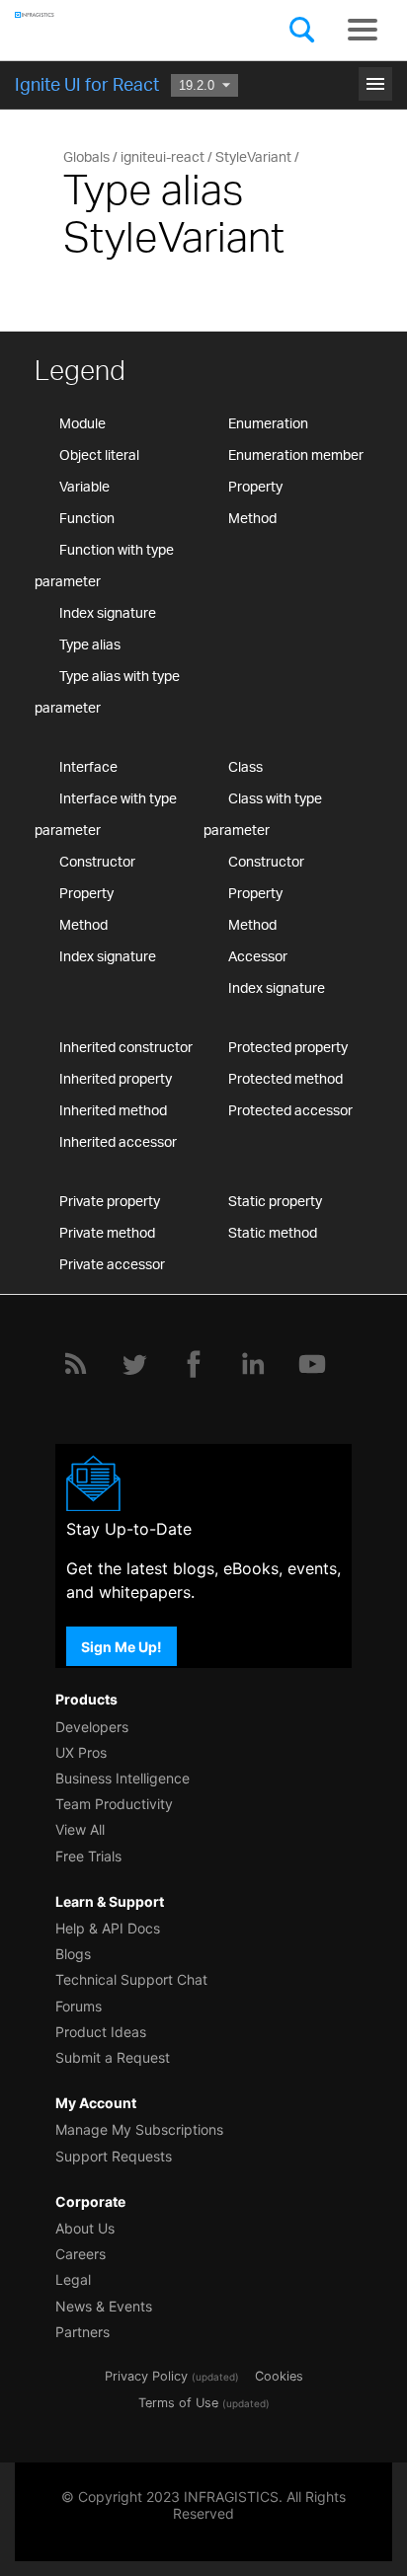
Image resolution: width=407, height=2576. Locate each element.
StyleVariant (253, 156)
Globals (86, 156)
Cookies (279, 2376)
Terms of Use (178, 2403)
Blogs (73, 1954)
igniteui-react (163, 156)
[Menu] (363, 30)
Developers (92, 1727)
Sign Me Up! (122, 1646)
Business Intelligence (122, 1778)
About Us (85, 2228)
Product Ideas (101, 2032)
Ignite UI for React (87, 84)
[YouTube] (312, 1364)
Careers (81, 2254)
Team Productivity (114, 1804)
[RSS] (75, 1364)
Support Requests (114, 2156)
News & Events (104, 2306)
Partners (82, 2332)
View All (80, 1829)
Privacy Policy (146, 2376)
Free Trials (88, 1856)
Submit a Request (113, 2057)
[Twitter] (134, 1364)
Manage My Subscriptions (139, 2129)
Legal (73, 2279)
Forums (79, 2006)
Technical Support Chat (131, 1979)
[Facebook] (194, 1364)
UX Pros (81, 1752)
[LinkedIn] (253, 1364)
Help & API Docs (108, 1928)
